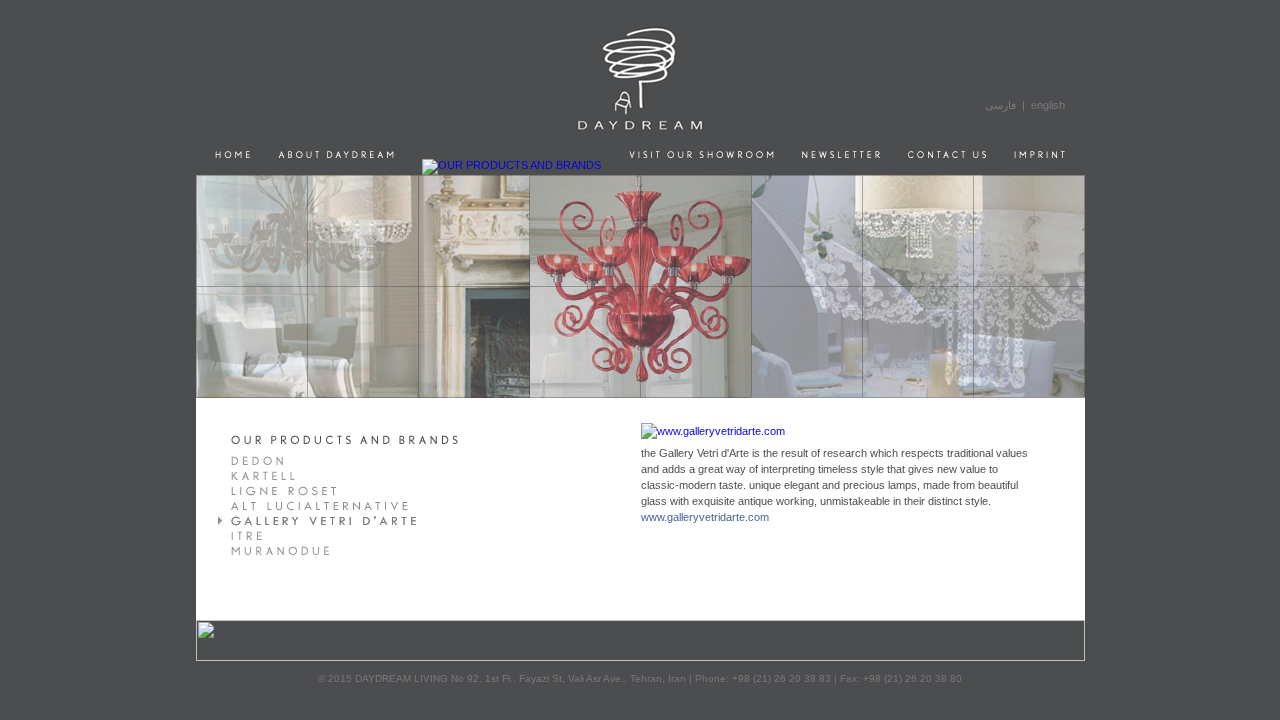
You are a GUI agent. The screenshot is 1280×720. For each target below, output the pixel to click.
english (1048, 105)
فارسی (1000, 105)
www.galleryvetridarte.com (705, 517)
